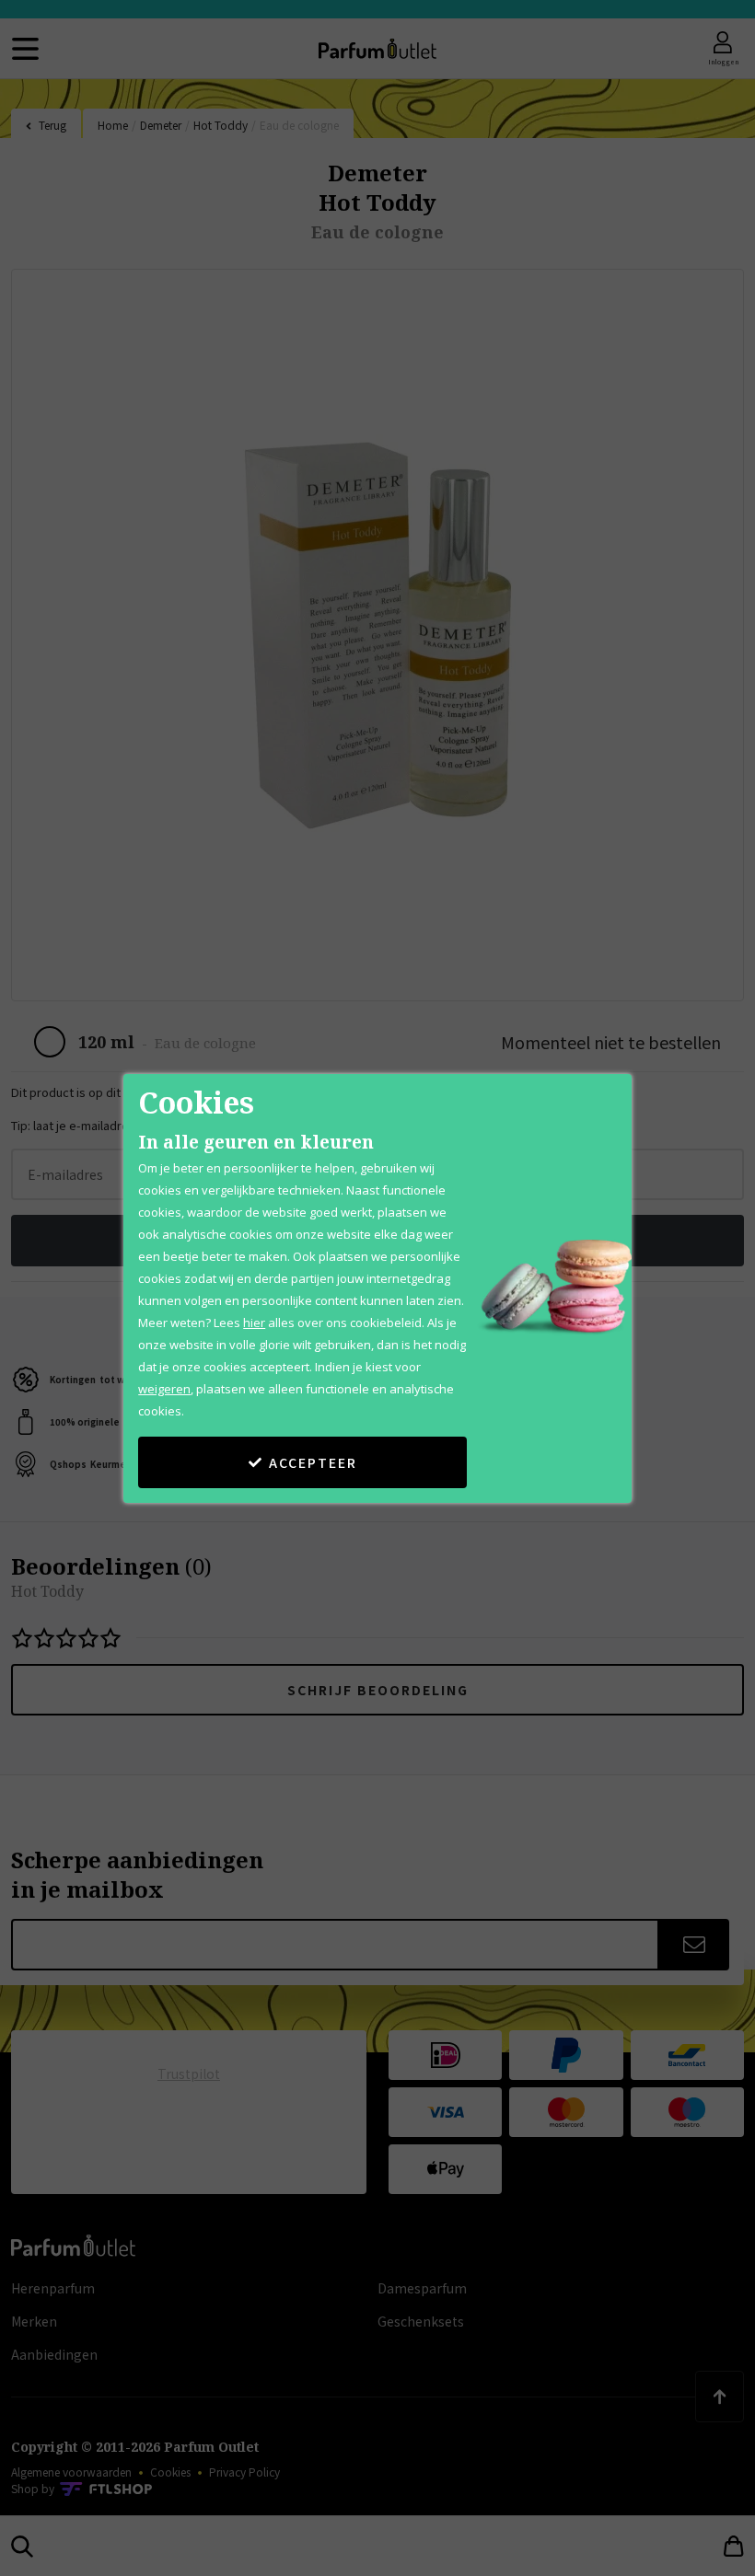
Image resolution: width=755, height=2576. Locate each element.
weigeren (164, 1389)
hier (254, 1323)
